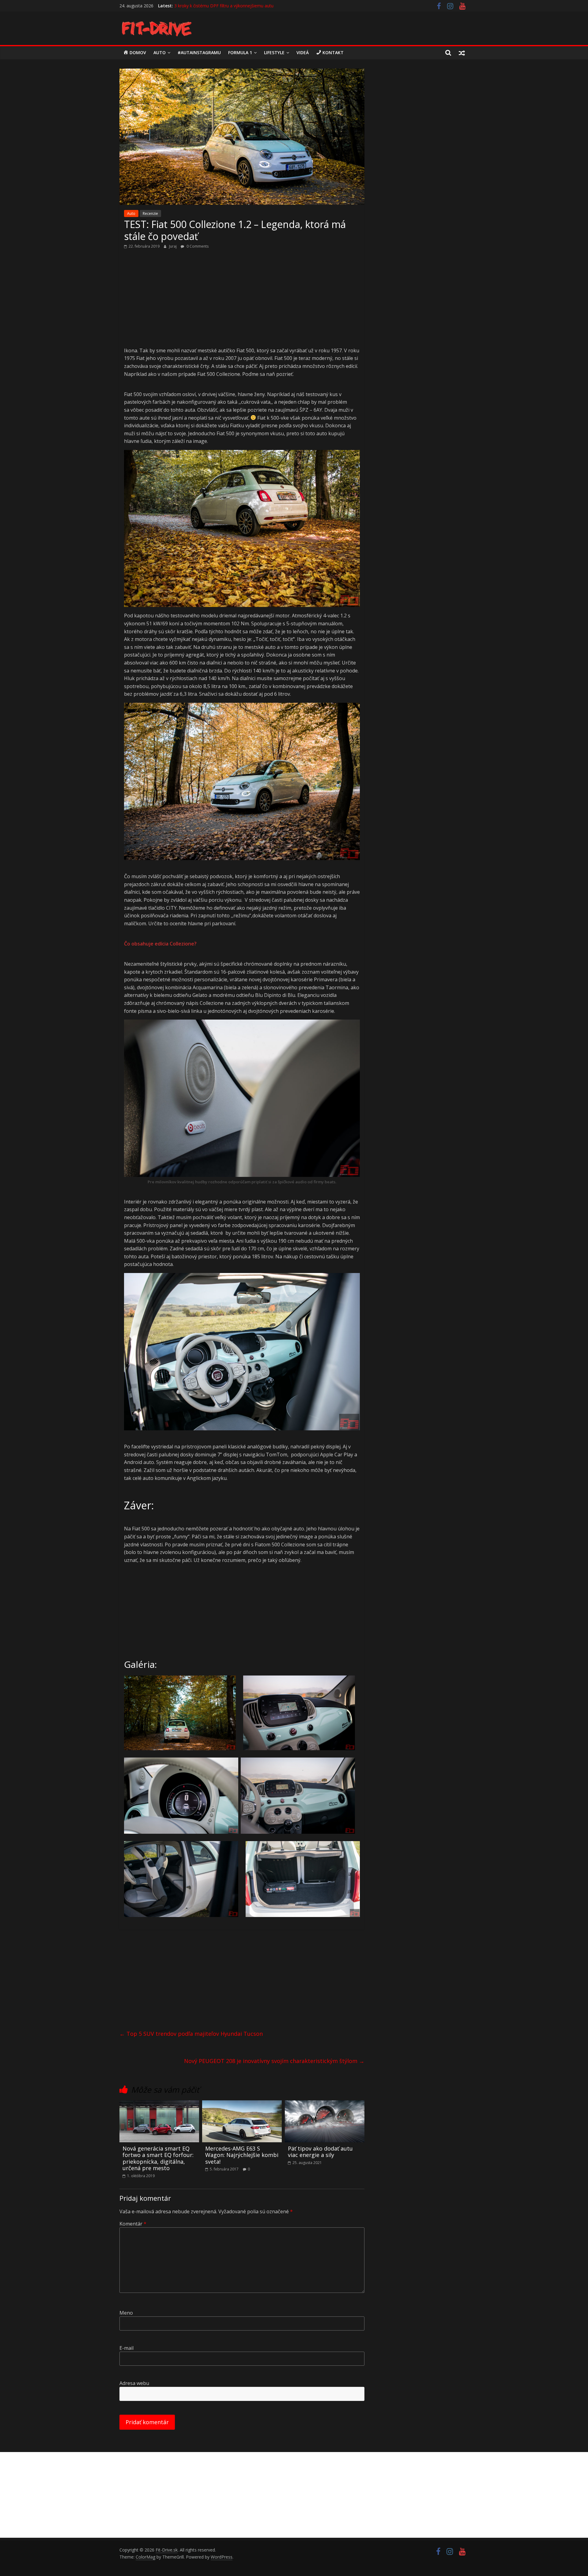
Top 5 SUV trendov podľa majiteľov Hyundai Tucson (191, 2034)
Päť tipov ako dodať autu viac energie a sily (320, 2152)
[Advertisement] (242, 301)
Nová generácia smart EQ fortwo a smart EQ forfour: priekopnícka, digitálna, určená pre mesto (158, 2158)
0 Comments (197, 246)
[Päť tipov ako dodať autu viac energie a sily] (325, 2104)
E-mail (126, 2348)
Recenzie (150, 213)
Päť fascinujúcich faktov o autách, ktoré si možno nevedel (232, 6)
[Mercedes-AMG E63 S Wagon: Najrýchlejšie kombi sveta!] (242, 2104)
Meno (126, 2313)
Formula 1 (240, 52)
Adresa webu (134, 2383)
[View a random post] (462, 53)
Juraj (173, 246)
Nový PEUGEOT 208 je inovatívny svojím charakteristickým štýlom (274, 2061)
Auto (160, 52)
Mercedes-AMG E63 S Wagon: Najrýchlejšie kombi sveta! (242, 2155)
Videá (303, 52)
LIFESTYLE (274, 52)
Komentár (133, 2224)
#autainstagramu (199, 52)
